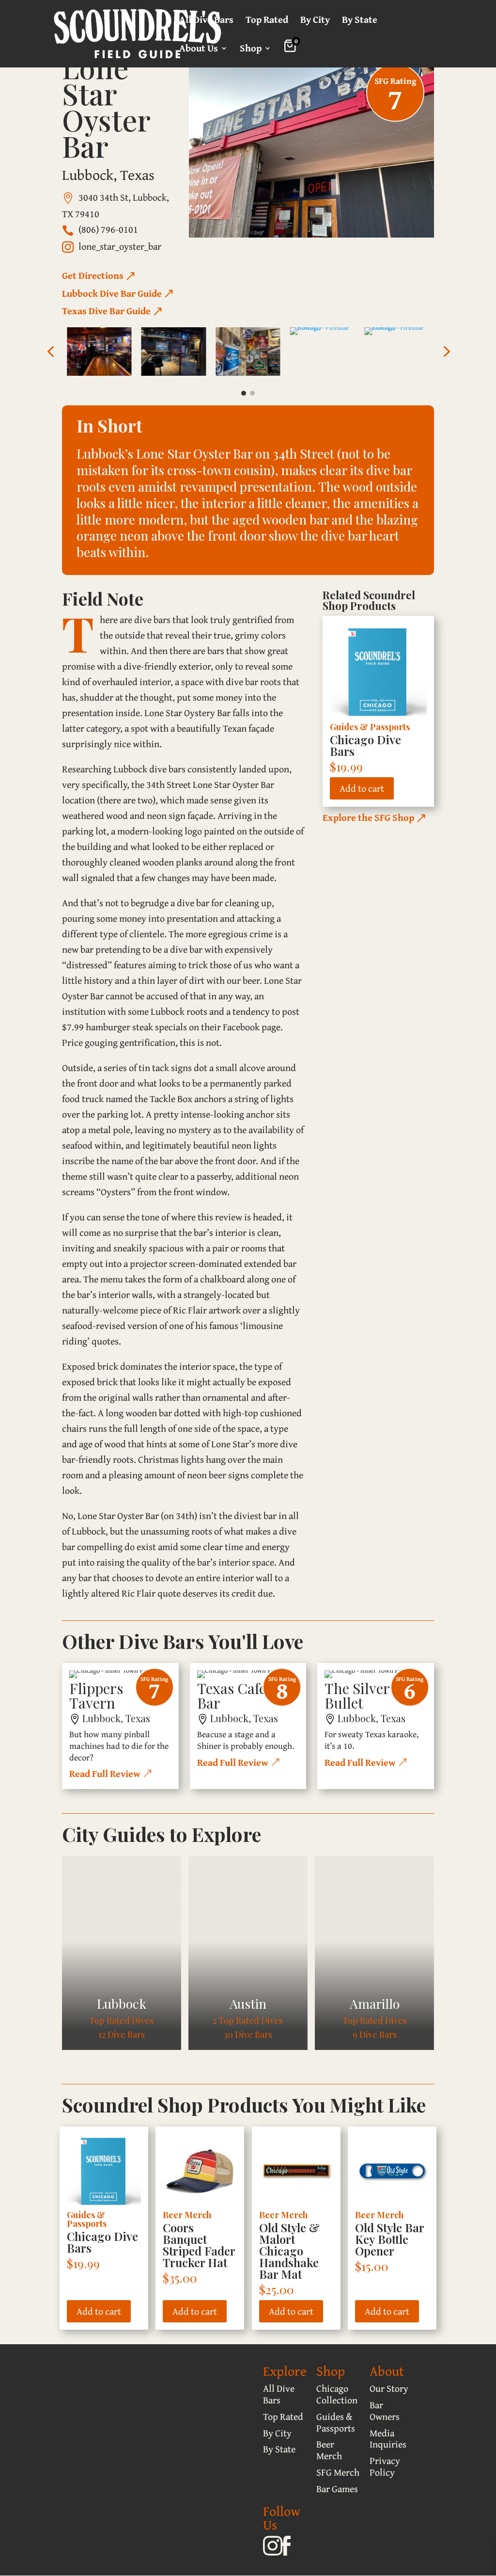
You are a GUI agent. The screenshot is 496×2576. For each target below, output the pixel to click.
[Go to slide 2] (252, 393)
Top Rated (267, 21)
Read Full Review (105, 1773)
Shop (251, 50)
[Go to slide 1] (244, 393)
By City (315, 21)
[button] (50, 352)
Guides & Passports (370, 727)
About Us (199, 50)
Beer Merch (187, 2215)
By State (360, 21)
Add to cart (362, 788)
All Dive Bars (206, 21)
